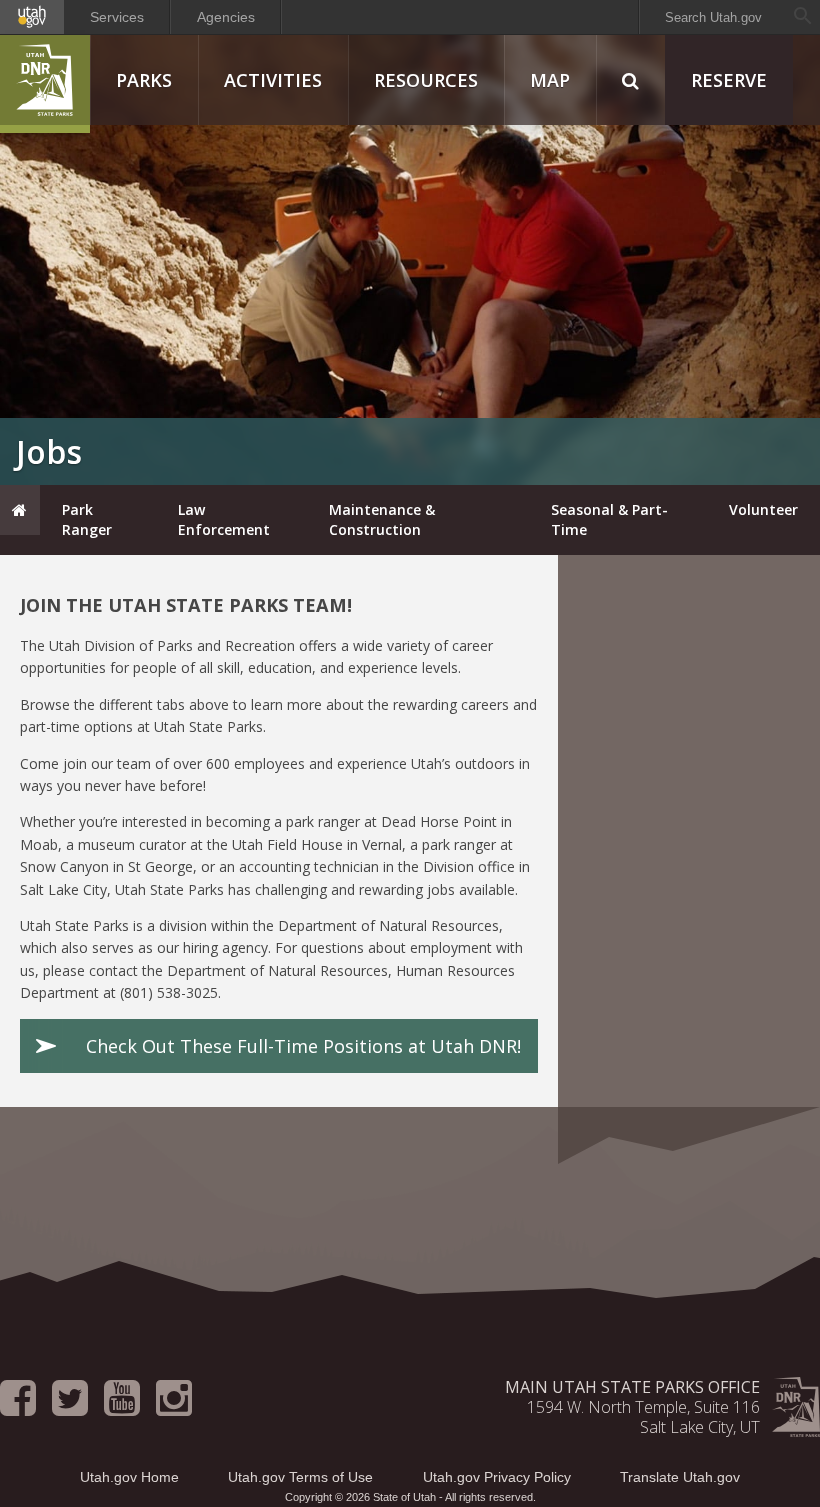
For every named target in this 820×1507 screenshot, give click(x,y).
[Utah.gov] (32, 17)
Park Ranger (87, 519)
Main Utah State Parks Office (632, 1387)
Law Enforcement (224, 519)
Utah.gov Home (129, 1477)
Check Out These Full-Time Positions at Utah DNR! (303, 1046)
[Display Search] (630, 80)
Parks (144, 80)
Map (550, 80)
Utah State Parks (45, 84)
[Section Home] (20, 510)
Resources (426, 80)
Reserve (729, 80)
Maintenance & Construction (382, 519)
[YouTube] (122, 1407)
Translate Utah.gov (680, 1477)
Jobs (49, 451)
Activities (273, 80)
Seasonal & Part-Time (609, 519)
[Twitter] (70, 1407)
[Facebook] (18, 1407)
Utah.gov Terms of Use (300, 1477)
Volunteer (763, 509)
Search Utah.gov (713, 17)
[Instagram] (174, 1407)
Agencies (226, 17)
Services (117, 17)
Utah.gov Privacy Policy (497, 1477)
